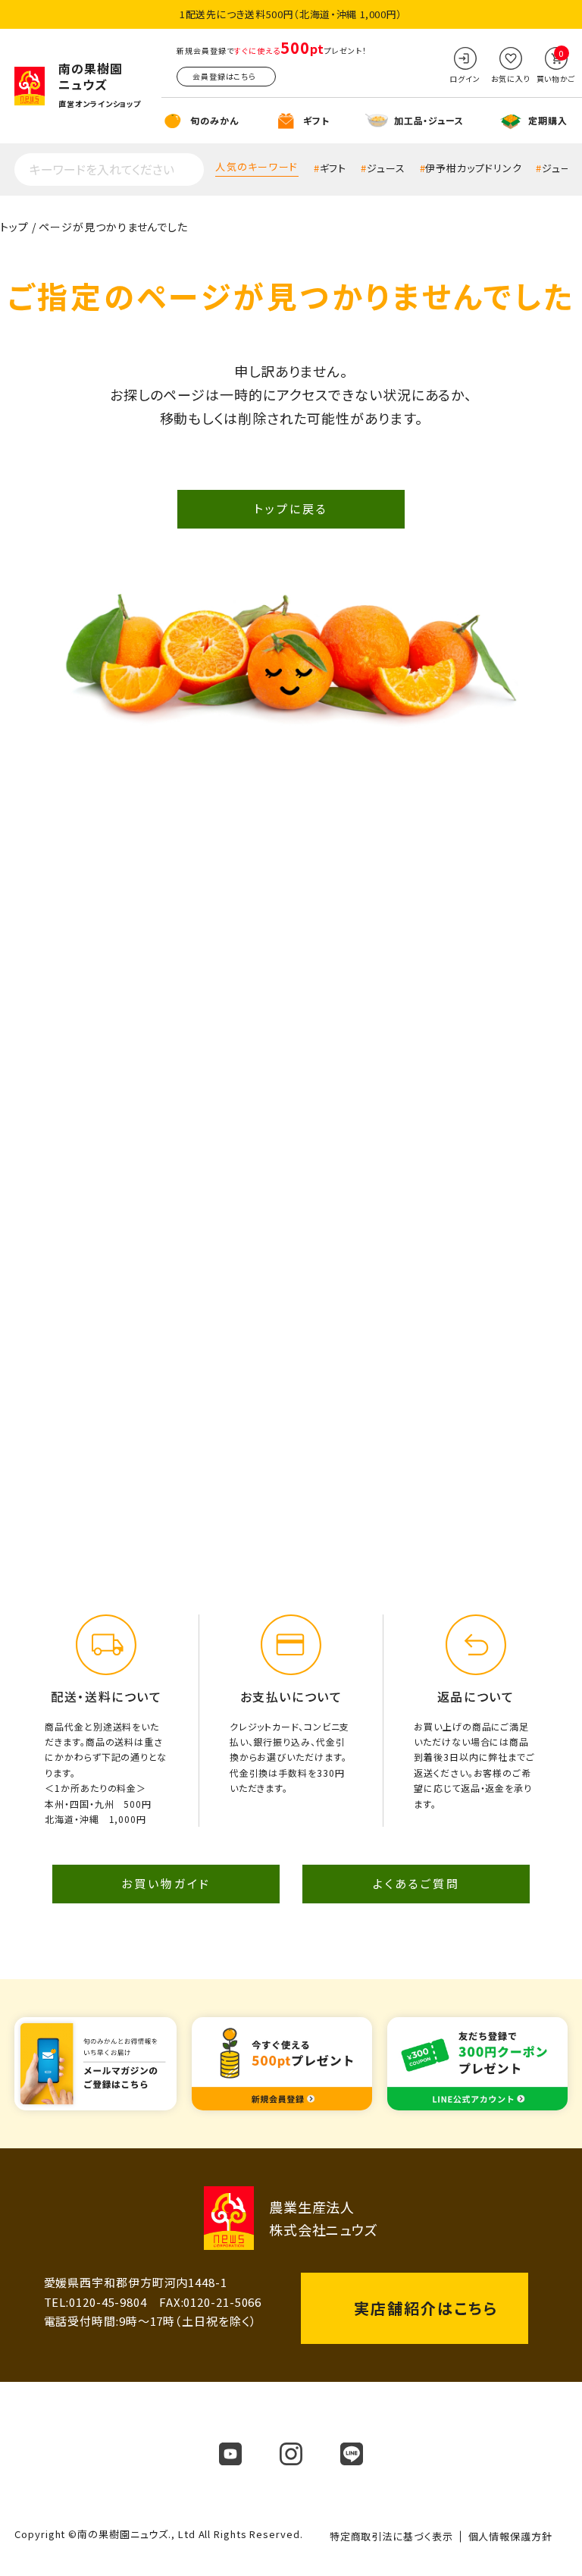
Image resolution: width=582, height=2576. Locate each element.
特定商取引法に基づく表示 (391, 2536)
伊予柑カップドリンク (473, 168)
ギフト (333, 168)
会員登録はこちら (224, 76)
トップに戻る (291, 508)
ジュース (386, 168)
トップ (14, 227)
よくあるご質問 (416, 1883)
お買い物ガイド (166, 1883)
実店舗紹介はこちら (426, 2308)
